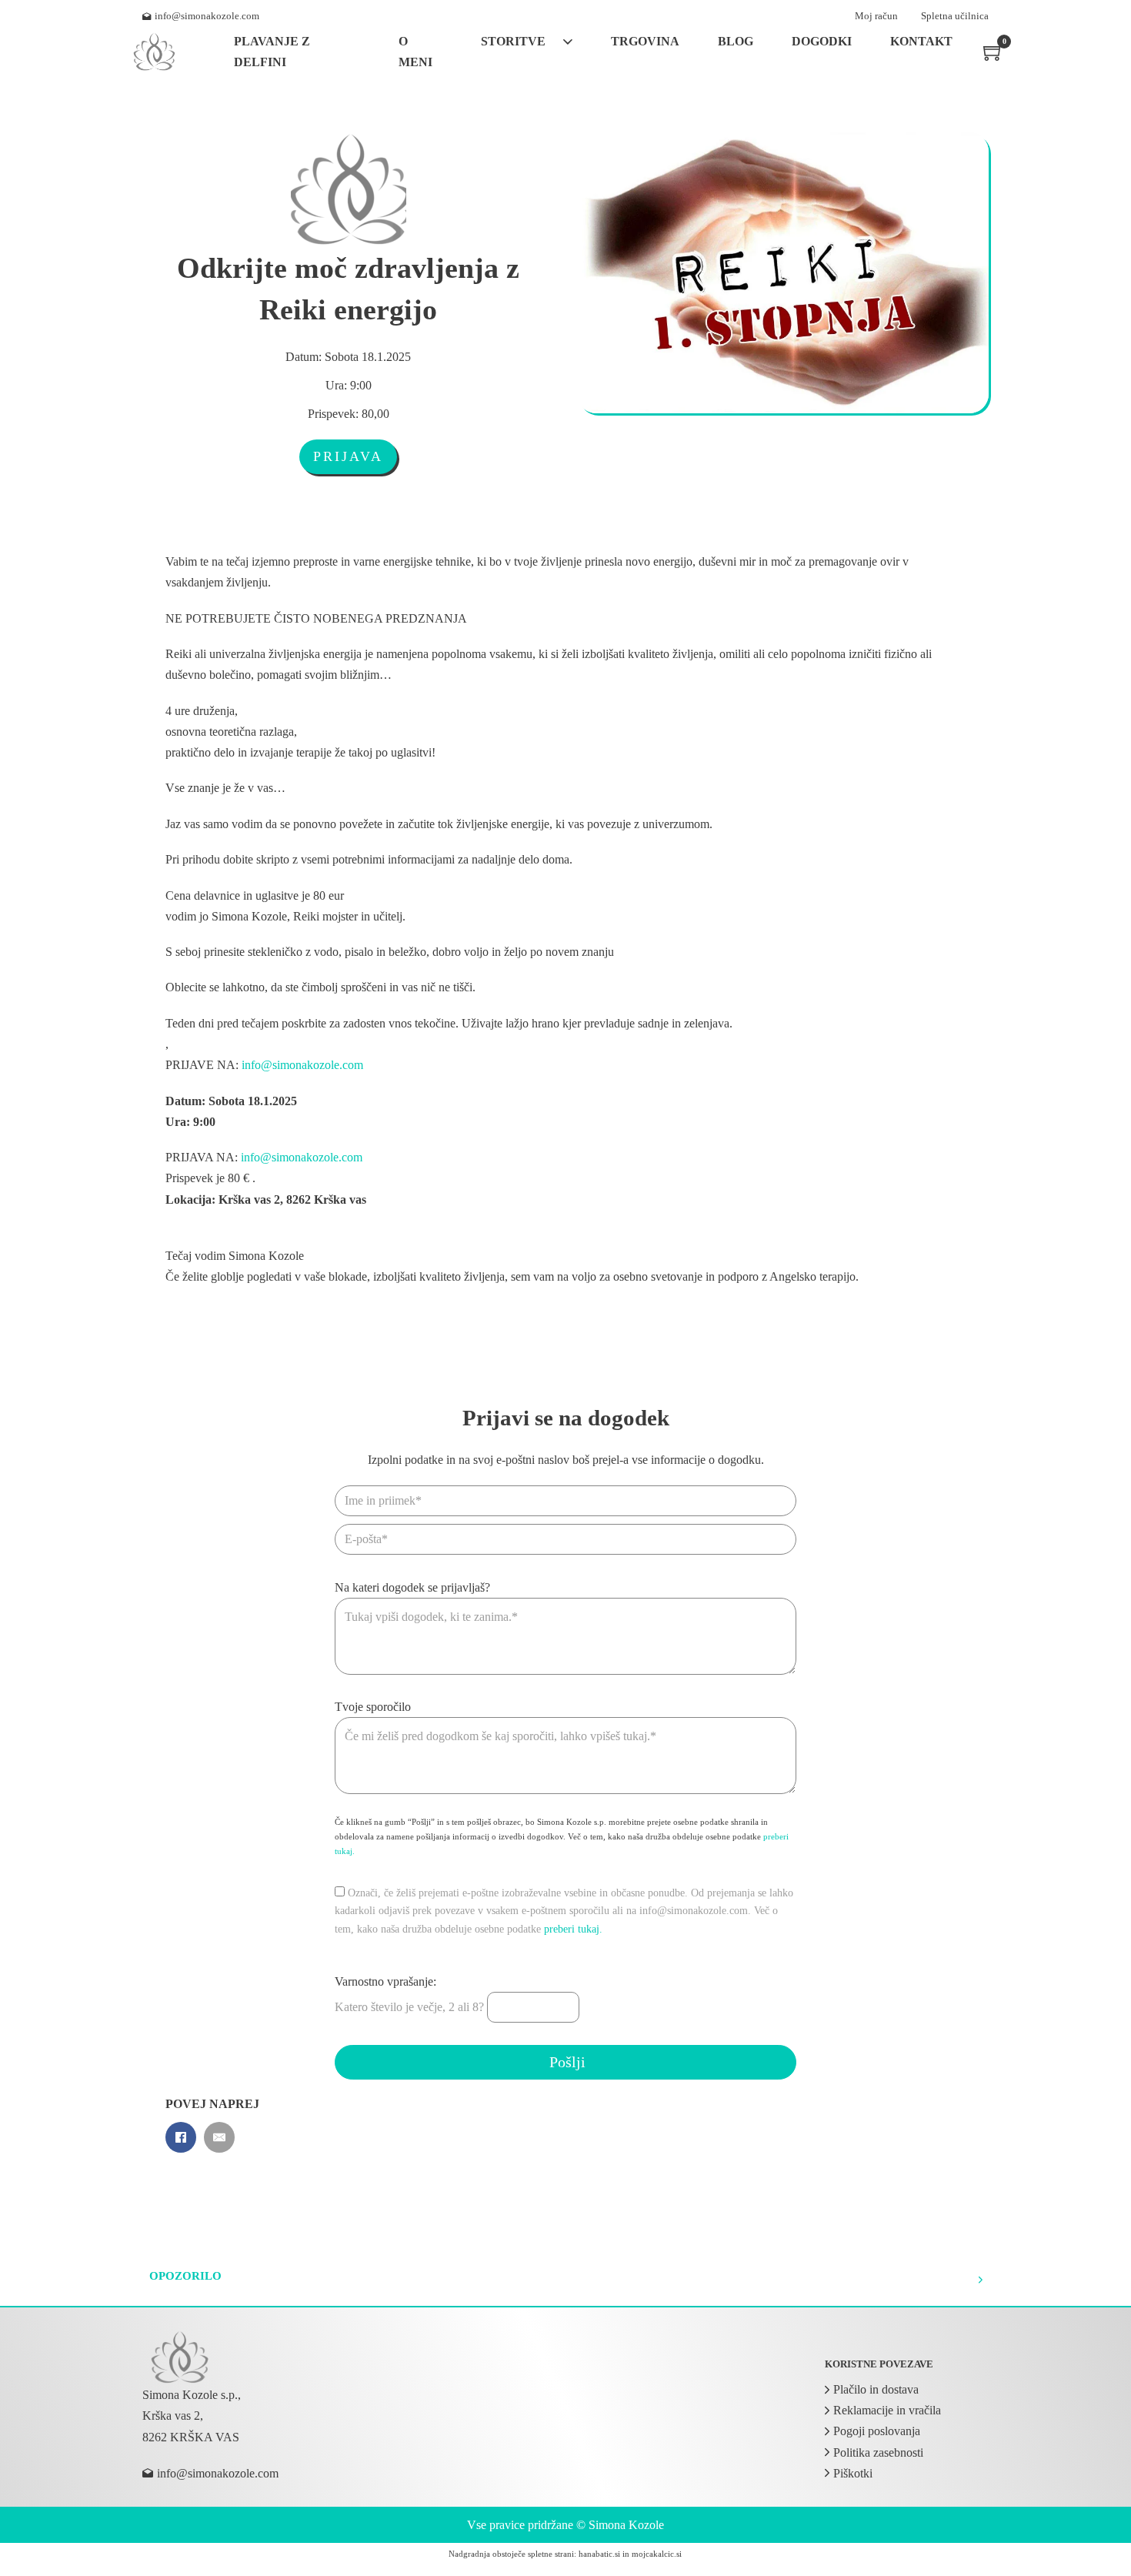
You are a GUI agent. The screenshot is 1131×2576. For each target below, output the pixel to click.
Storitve (513, 41)
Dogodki (822, 41)
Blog (736, 41)
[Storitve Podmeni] (568, 42)
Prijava (348, 456)
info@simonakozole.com (302, 1065)
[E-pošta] (219, 2137)
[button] (566, 2280)
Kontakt (921, 41)
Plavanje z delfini (272, 52)
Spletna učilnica (955, 16)
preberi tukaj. (573, 1929)
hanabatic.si (599, 2554)
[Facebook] (181, 2137)
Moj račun (876, 16)
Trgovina (645, 41)
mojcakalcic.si (657, 2554)
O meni (415, 52)
